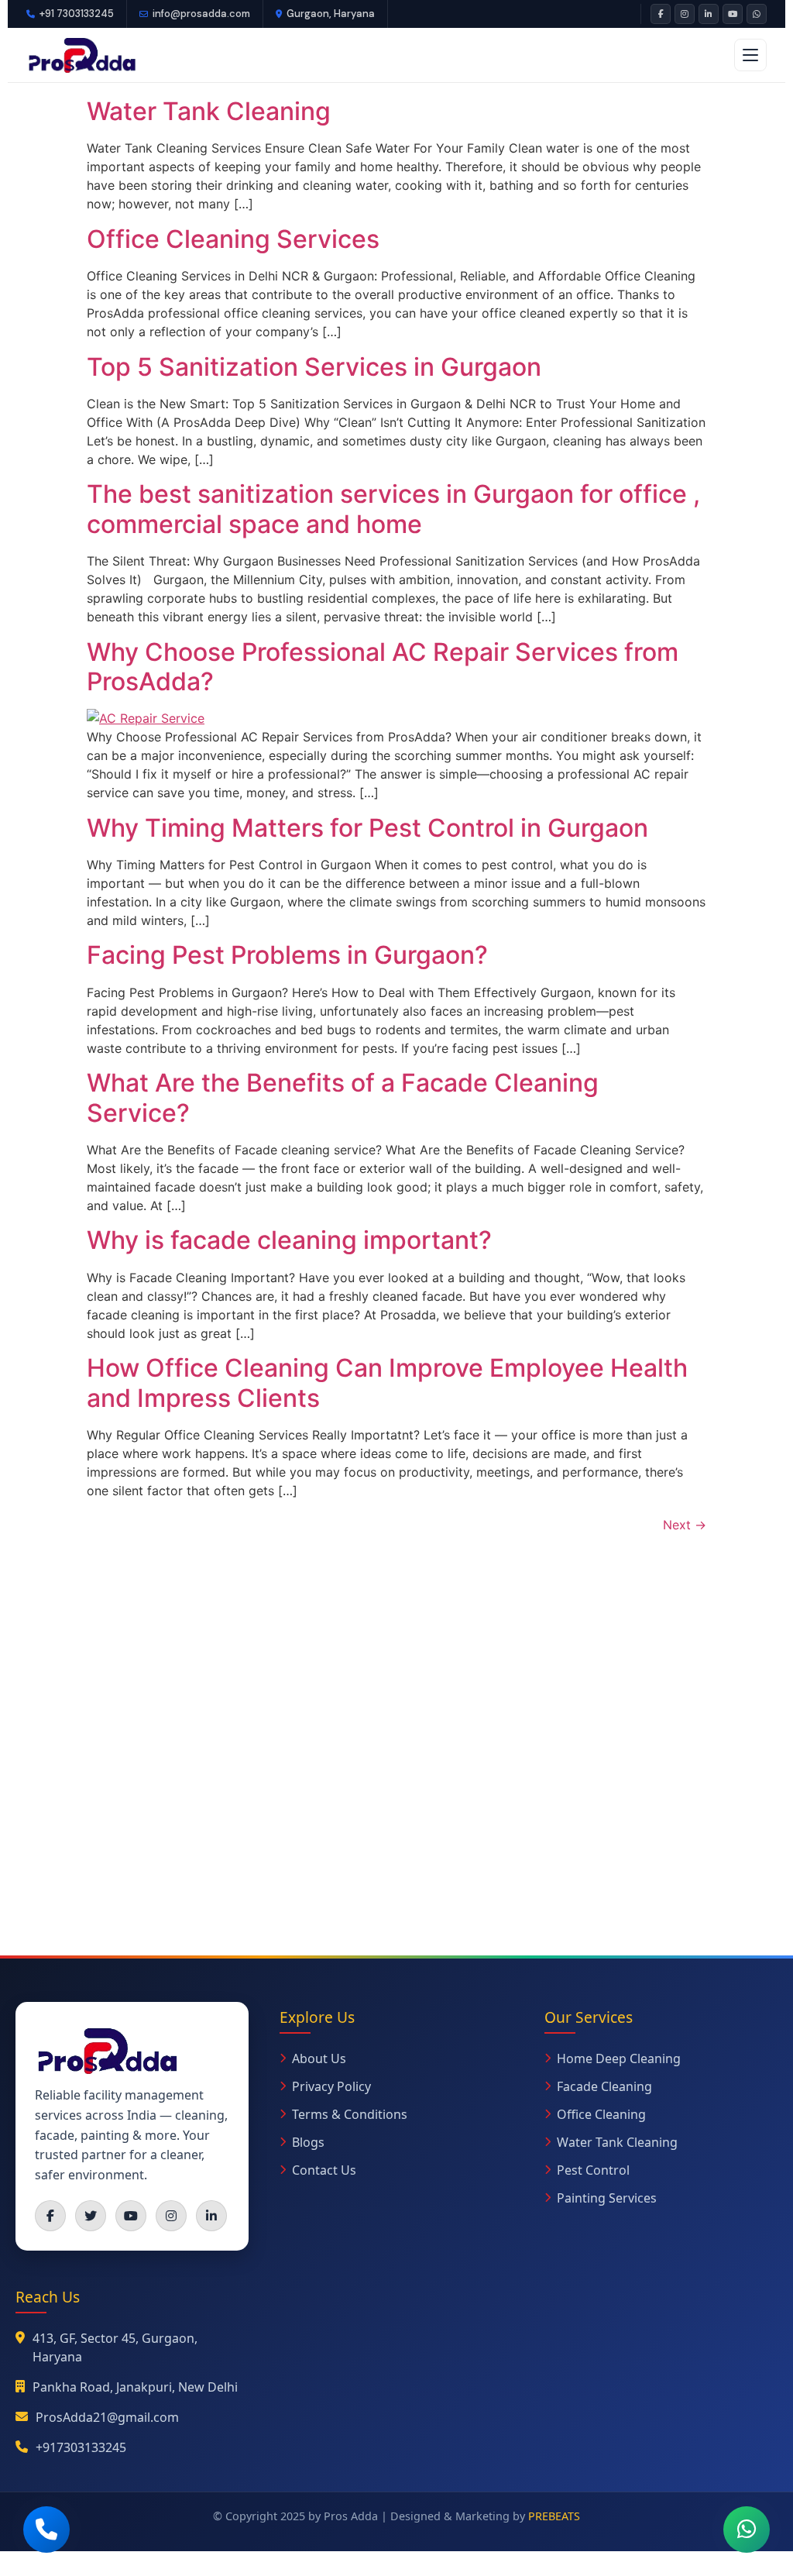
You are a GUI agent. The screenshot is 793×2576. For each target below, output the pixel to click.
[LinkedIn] (709, 14)
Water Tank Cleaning (209, 111)
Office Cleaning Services (233, 239)
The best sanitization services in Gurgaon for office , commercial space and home (393, 509)
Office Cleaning (601, 2114)
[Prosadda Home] (81, 55)
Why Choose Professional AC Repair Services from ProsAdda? (383, 667)
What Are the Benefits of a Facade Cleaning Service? (343, 1097)
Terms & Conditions (350, 2114)
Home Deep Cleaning (619, 2058)
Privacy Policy (331, 2086)
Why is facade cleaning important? (289, 1240)
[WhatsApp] (757, 14)
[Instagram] (685, 14)
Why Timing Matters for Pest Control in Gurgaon (367, 828)
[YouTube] (733, 14)
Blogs (308, 2142)
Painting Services (607, 2198)
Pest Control (593, 2170)
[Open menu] (750, 55)
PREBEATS (554, 2516)
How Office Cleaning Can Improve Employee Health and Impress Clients (387, 1383)
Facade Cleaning (604, 2086)
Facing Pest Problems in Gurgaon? (287, 955)
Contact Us (324, 2170)
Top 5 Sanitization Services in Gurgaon (314, 367)
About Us (319, 2058)
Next (685, 1525)
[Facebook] (661, 14)
